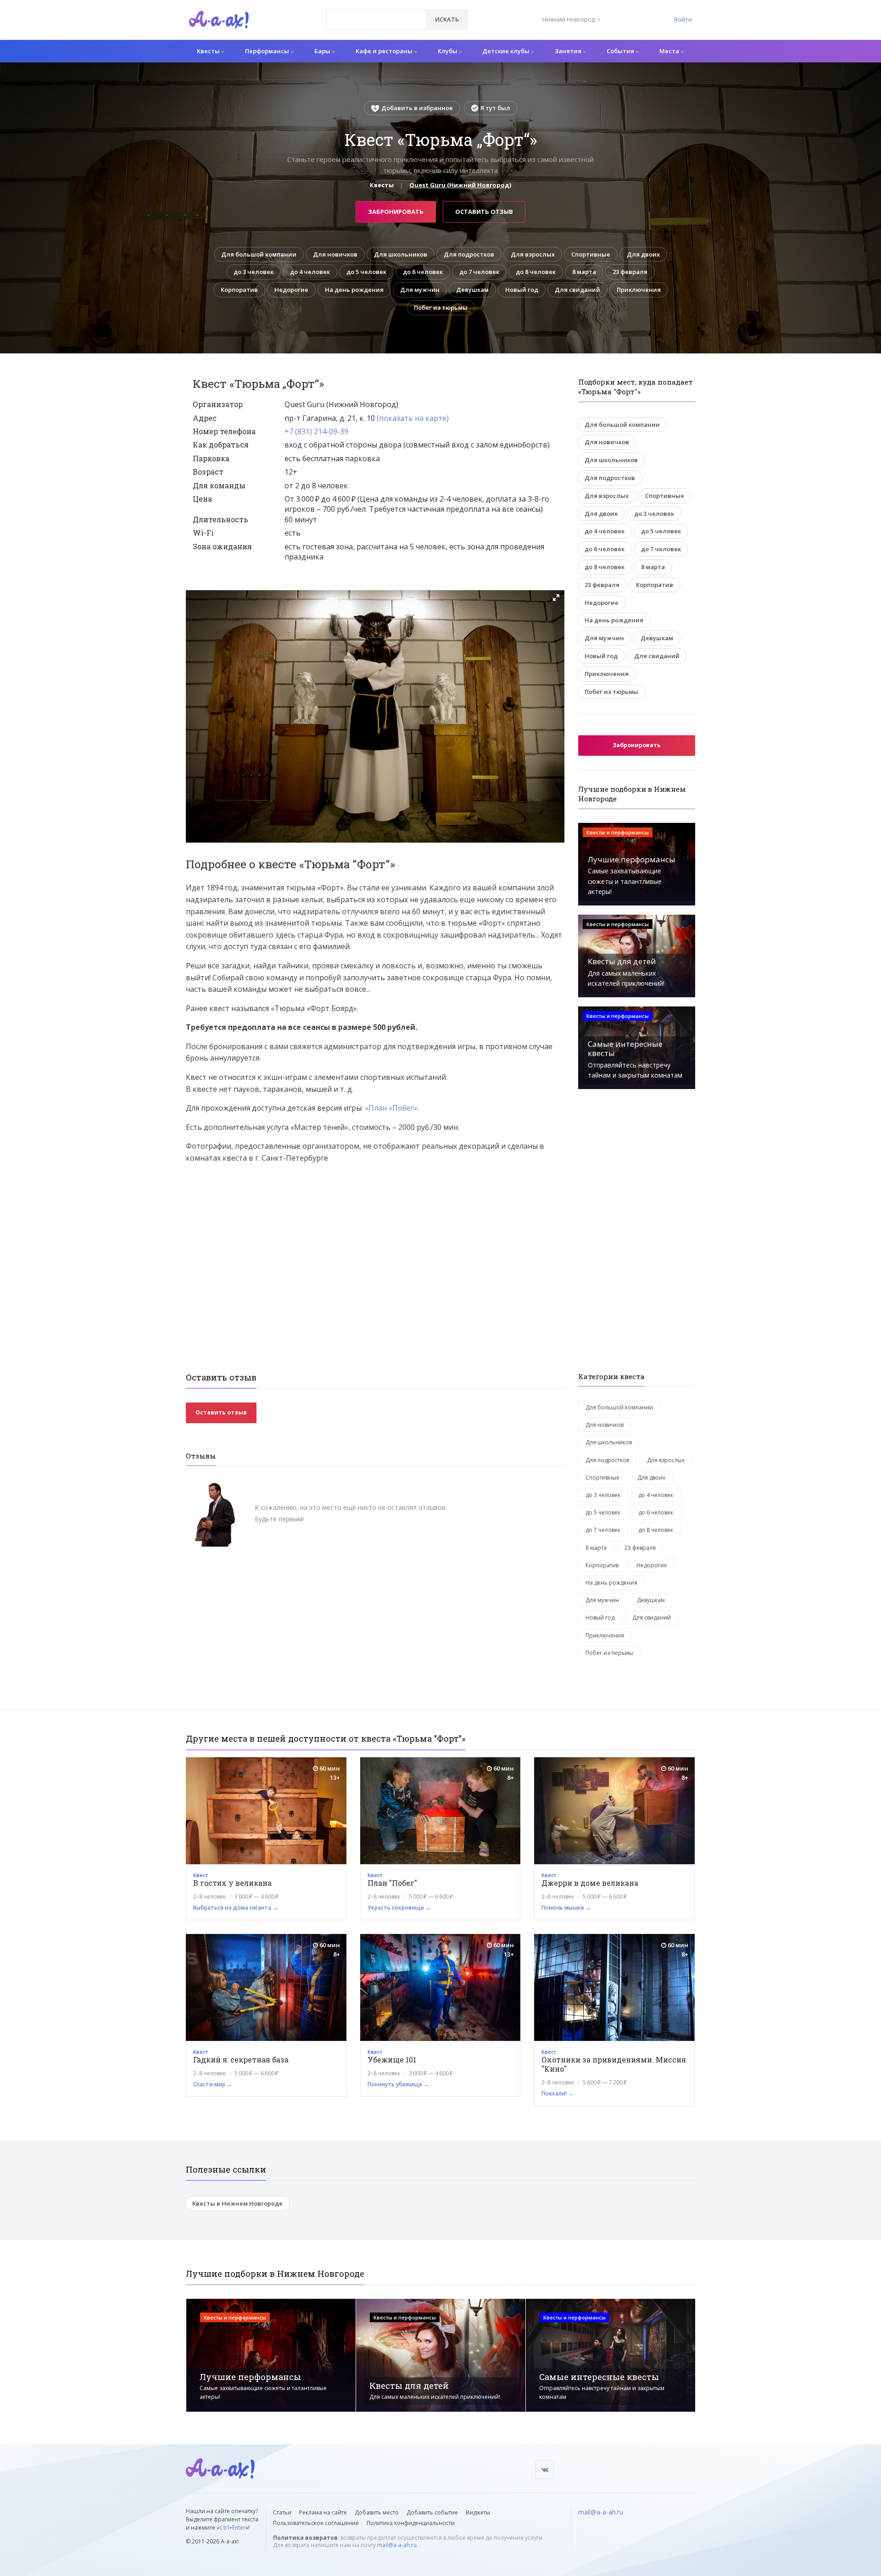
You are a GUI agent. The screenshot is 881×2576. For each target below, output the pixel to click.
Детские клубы (507, 51)
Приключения (639, 290)
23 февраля (630, 272)
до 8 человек (536, 272)
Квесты (209, 51)
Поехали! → (558, 2093)
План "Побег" (392, 1883)
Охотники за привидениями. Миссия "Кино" (614, 2064)
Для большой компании (259, 254)
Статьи (282, 2512)
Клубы (448, 51)
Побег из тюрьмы (441, 307)
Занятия (569, 51)
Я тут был (495, 108)
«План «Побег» (391, 1108)
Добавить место (377, 2512)
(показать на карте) (413, 418)
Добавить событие (432, 2512)
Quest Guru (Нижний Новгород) (460, 185)
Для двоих (643, 254)
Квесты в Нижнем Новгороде (237, 2203)
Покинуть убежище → (398, 2084)
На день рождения (354, 290)
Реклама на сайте (323, 2512)
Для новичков (335, 254)
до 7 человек (479, 272)
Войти (683, 19)
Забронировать (396, 212)
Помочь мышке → (566, 1908)
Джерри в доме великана (590, 1883)
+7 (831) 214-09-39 (316, 431)
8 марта (584, 272)
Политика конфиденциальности (411, 2523)
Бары (323, 51)
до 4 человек (310, 272)
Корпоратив (239, 290)
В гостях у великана (232, 1883)
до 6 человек (423, 272)
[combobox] (376, 20)
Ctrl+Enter (233, 2528)
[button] (556, 598)
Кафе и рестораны (385, 51)
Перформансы (268, 51)
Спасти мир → (213, 2084)
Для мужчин (420, 290)
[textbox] (376, 13)
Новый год (522, 290)
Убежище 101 (392, 2059)
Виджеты (478, 2512)
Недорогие (291, 290)
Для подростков (469, 254)
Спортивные (591, 254)
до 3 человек (254, 272)
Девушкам (472, 290)
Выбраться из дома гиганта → (236, 1908)
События (621, 51)
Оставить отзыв (484, 212)
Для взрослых (533, 254)
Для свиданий (577, 290)
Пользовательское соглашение (316, 2523)
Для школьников (401, 254)
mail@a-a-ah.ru (397, 2545)
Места (670, 51)
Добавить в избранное (417, 108)
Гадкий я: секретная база (241, 2059)
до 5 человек (366, 272)
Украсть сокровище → (399, 1908)
